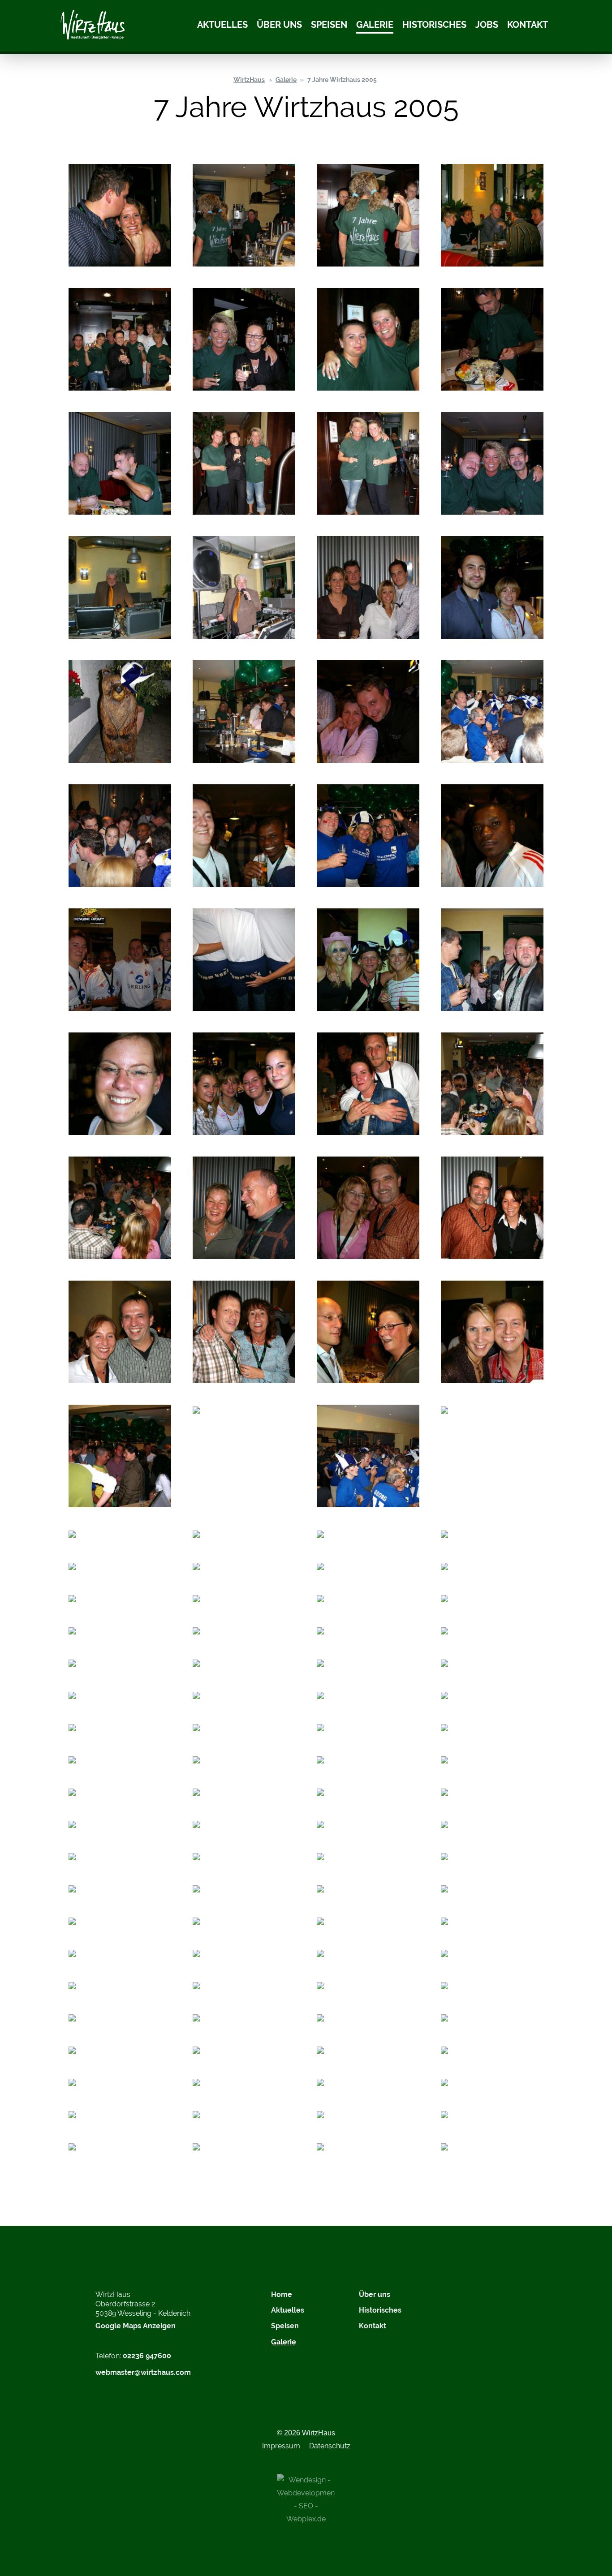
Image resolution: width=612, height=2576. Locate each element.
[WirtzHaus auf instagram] (457, 2300)
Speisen (329, 25)
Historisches (434, 25)
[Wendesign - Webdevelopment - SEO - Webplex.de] (306, 2499)
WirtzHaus (249, 80)
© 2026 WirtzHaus (306, 2433)
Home (282, 2294)
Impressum (281, 2446)
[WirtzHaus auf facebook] (479, 2300)
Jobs (487, 25)
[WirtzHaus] (93, 26)
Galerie (375, 25)
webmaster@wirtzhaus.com (143, 2372)
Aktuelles (222, 25)
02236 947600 (147, 2356)
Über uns (279, 25)
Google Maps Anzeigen (136, 2326)
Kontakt (528, 25)
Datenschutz (330, 2446)
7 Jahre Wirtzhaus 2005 (342, 80)
